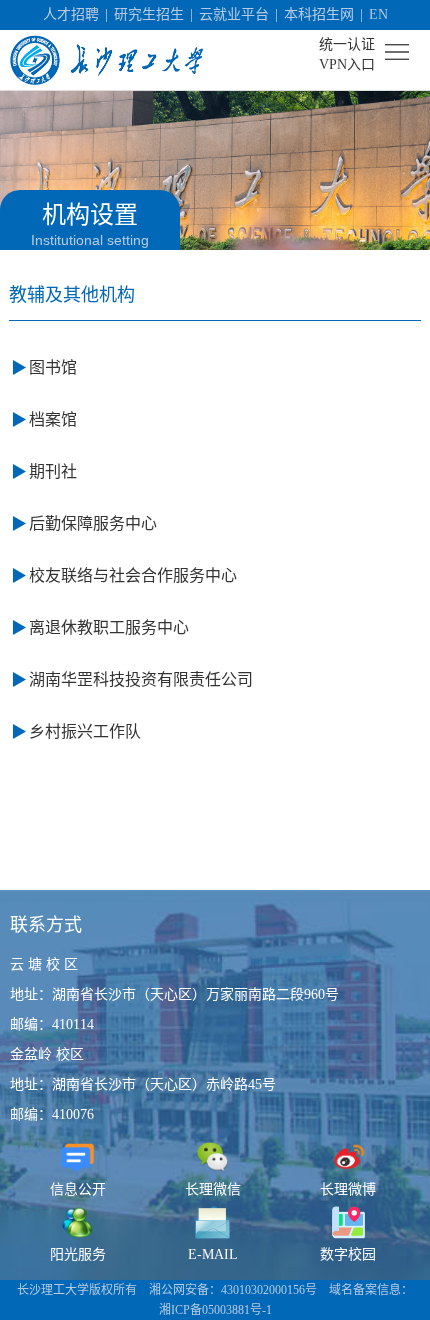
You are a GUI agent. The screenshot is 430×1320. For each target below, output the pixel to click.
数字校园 (348, 1254)
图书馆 (53, 367)
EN (378, 14)
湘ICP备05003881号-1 (215, 1310)
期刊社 (53, 471)
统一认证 (347, 44)
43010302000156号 (269, 1290)
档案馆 (53, 419)
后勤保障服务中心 (93, 523)
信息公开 (78, 1189)
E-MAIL (213, 1254)
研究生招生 (149, 14)
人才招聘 (71, 14)
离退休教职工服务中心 (109, 627)
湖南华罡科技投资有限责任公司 (141, 679)
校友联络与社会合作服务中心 (133, 575)
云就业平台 (234, 14)
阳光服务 (78, 1254)
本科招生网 (319, 14)
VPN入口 (347, 64)
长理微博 (348, 1189)
